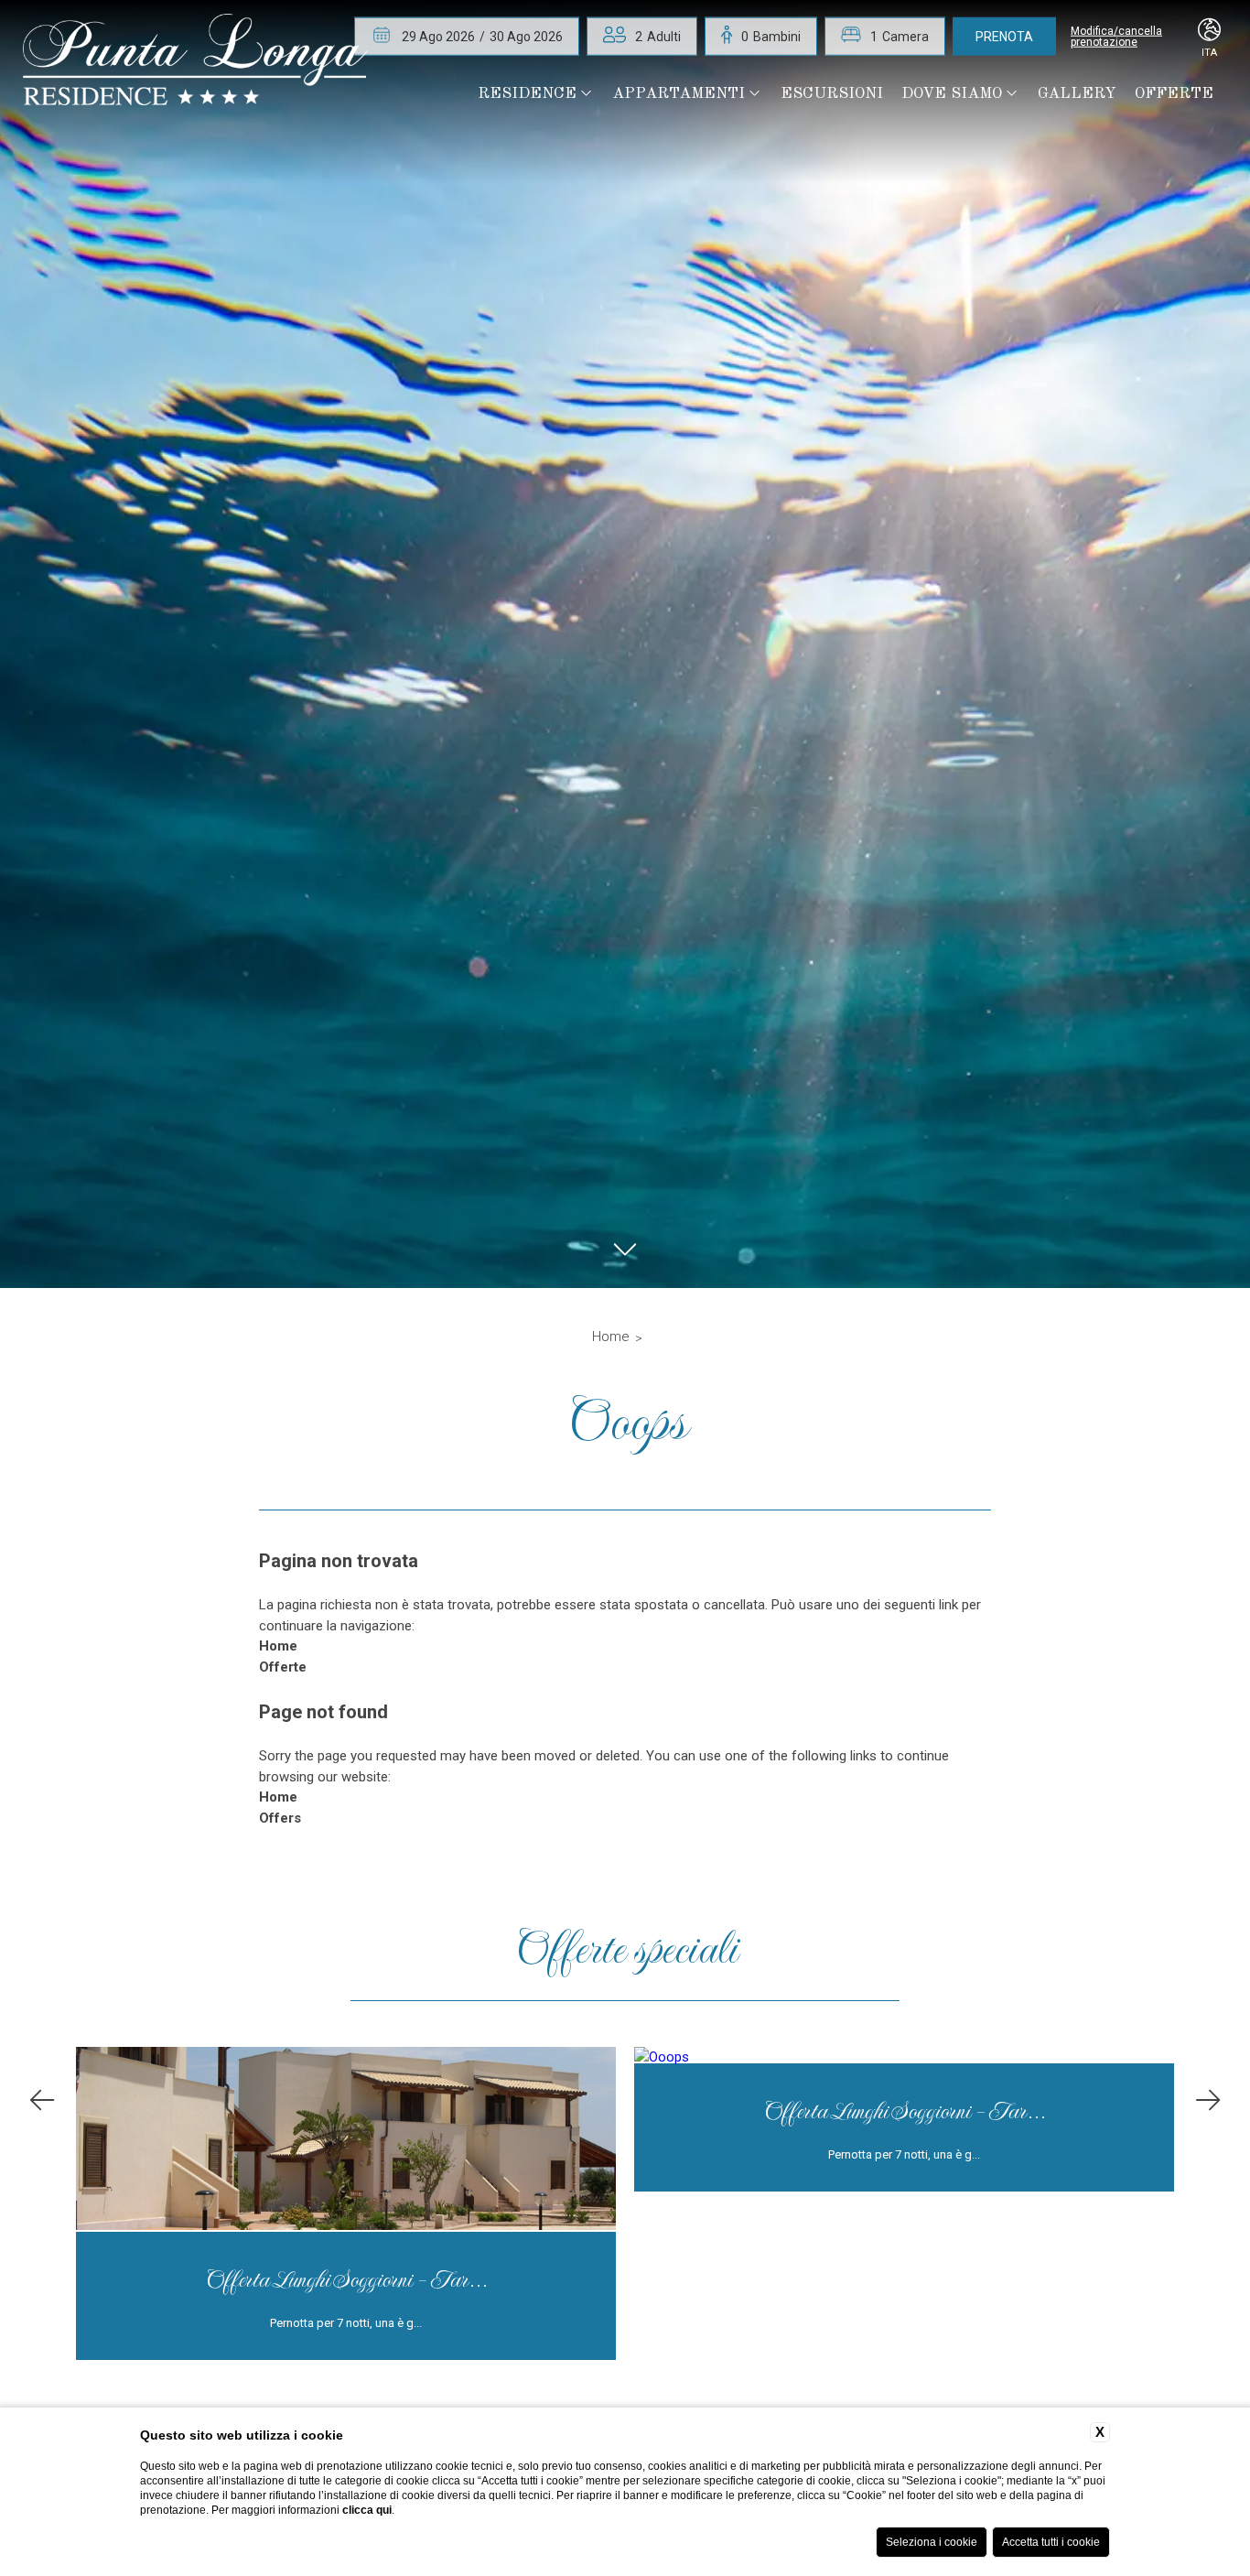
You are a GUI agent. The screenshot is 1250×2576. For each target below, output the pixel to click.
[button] (42, 2100)
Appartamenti (679, 94)
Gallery (1077, 94)
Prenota (1004, 37)
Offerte (1174, 94)
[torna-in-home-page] (195, 63)
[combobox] (658, 37)
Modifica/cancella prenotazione (1116, 37)
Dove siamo (952, 94)
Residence (527, 94)
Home (611, 1337)
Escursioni (832, 94)
